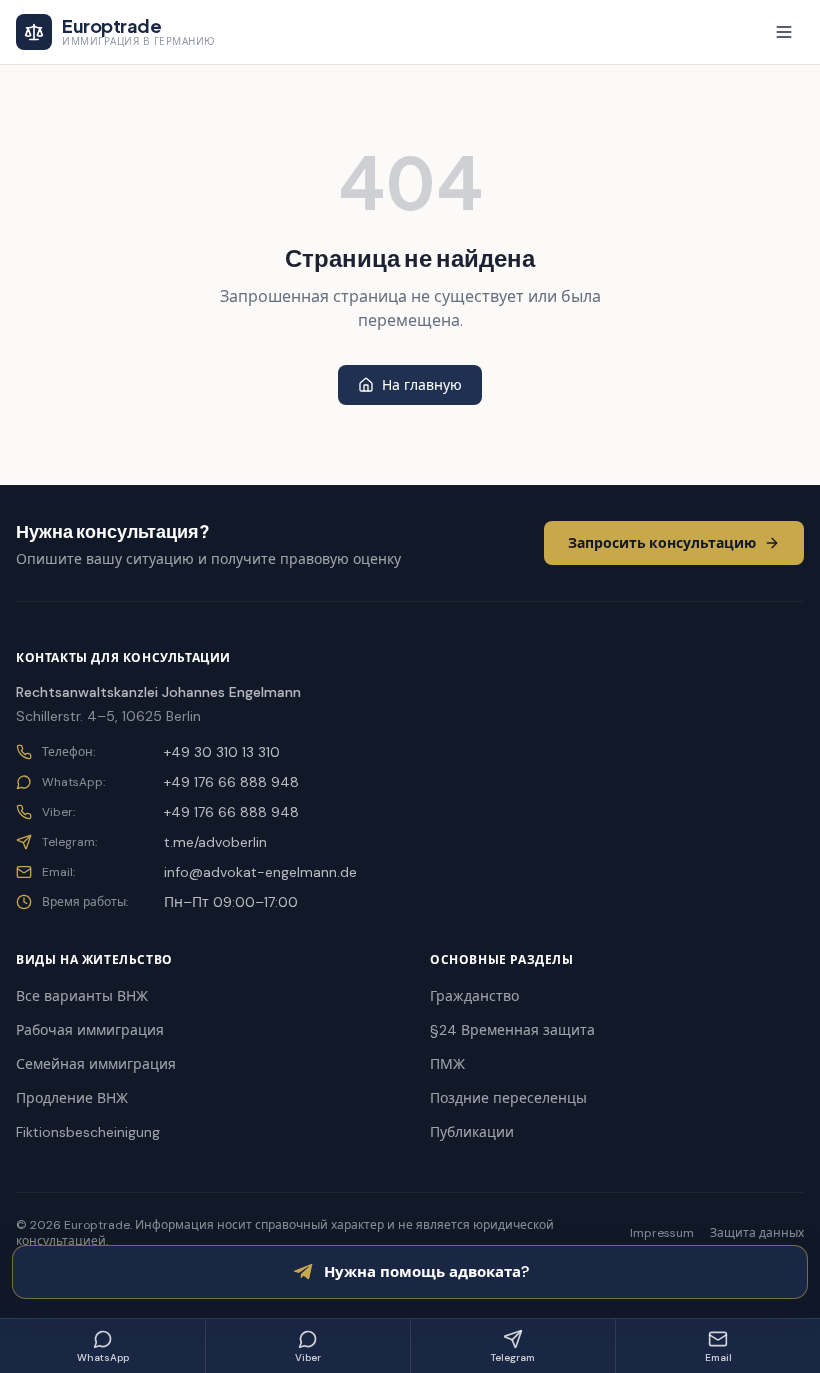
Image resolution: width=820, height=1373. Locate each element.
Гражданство (474, 996)
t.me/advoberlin (215, 842)
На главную (422, 385)
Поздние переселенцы (508, 1098)
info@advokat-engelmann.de (260, 872)
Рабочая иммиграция (90, 1030)
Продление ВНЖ (72, 1098)
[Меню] (784, 32)
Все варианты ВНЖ (82, 996)
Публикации (472, 1132)
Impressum (662, 1233)
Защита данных (757, 1233)
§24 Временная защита (512, 1030)
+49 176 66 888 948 (231, 782)
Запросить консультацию (662, 543)
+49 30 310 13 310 (222, 752)
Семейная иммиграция (96, 1064)
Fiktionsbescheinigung (88, 1132)
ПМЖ (447, 1064)
